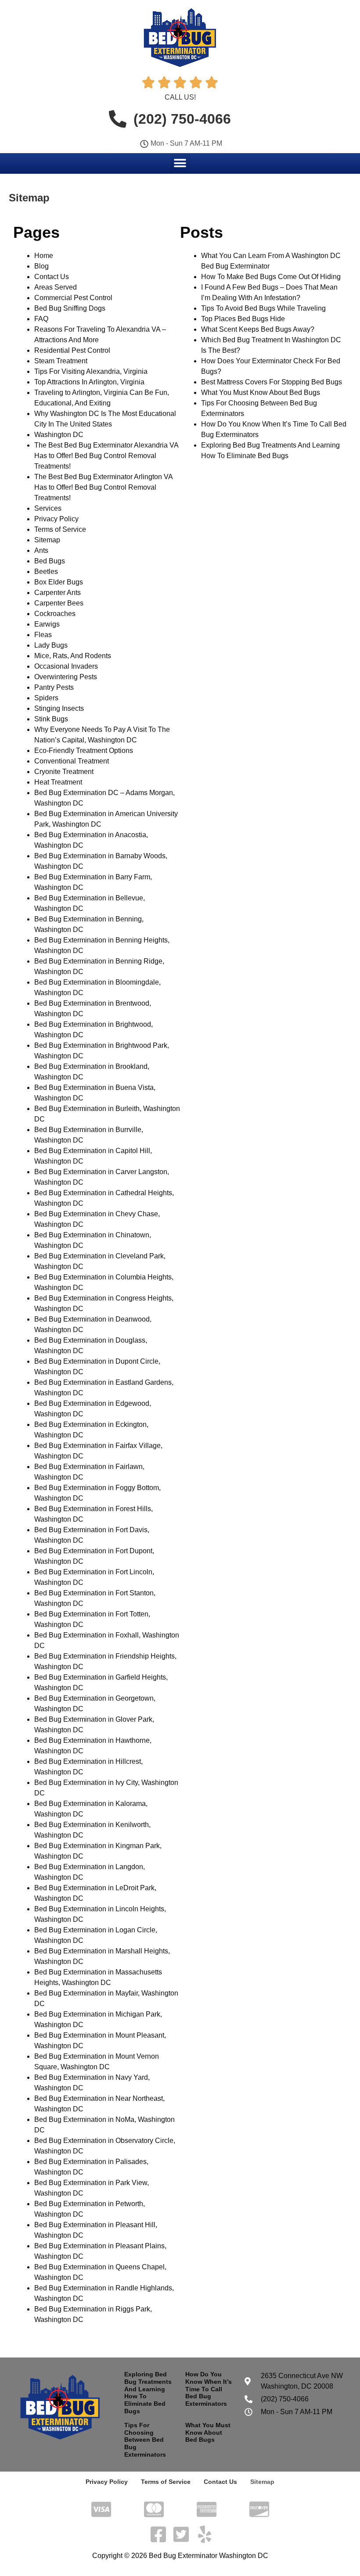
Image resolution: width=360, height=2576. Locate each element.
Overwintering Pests (66, 677)
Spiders (46, 698)
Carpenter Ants (58, 593)
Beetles (46, 571)
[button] (180, 163)
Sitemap (47, 540)
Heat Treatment (58, 782)
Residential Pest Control (72, 350)
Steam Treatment (61, 361)
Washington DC (59, 435)
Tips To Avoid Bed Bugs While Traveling (263, 308)
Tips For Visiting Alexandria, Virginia (91, 371)
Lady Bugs (51, 645)
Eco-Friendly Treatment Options (84, 751)
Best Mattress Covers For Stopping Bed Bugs (272, 382)
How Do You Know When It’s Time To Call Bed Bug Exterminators (209, 2389)
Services (48, 508)
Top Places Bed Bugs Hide (243, 319)
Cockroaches (55, 614)
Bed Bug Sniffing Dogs (70, 308)
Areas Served (56, 287)
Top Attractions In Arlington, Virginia (89, 382)
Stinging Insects (59, 708)
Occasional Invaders (66, 666)
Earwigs (47, 624)
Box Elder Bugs (59, 582)
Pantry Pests (54, 687)
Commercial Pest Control (73, 298)
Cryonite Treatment (64, 772)
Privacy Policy (56, 519)
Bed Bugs (50, 561)
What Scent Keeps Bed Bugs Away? (258, 329)
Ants (41, 550)
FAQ (41, 319)
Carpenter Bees (59, 603)
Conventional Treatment (72, 761)
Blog (41, 266)
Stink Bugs (51, 719)
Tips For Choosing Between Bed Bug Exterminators (145, 2440)
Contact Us (52, 277)
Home (44, 256)
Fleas (43, 635)
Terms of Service (60, 529)
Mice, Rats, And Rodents (73, 656)
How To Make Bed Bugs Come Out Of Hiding (271, 277)
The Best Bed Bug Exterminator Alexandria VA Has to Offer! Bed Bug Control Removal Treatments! (106, 456)
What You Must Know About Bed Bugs (261, 392)
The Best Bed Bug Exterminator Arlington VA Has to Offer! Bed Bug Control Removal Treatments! (103, 487)
